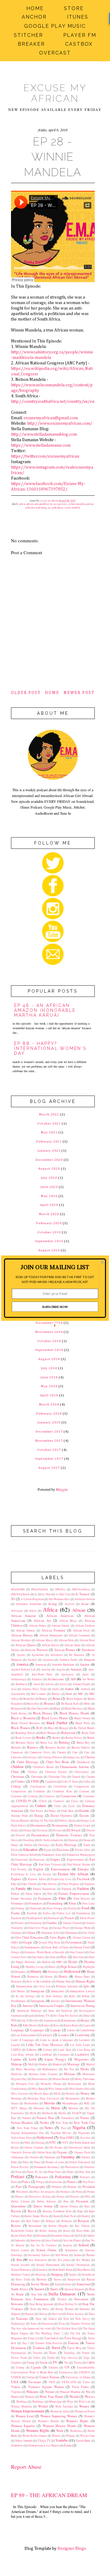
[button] (55, 1267)
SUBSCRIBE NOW (55, 1306)
